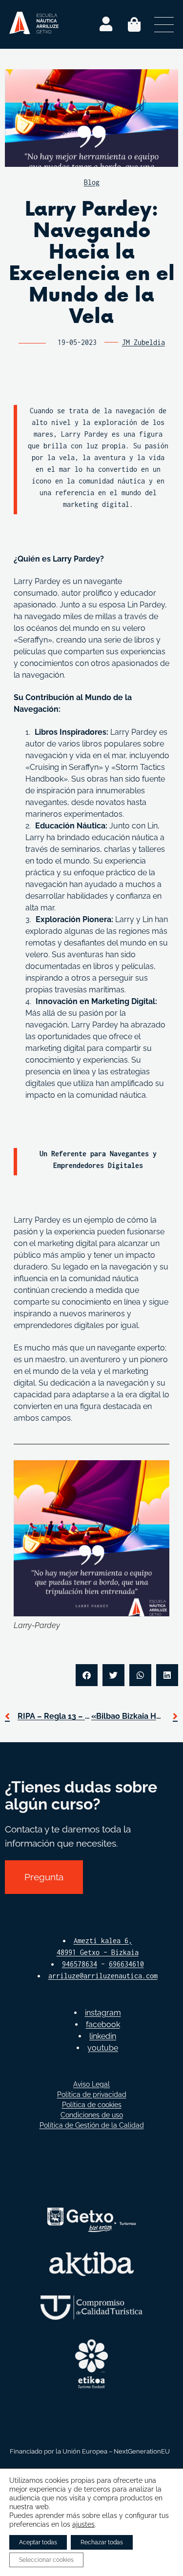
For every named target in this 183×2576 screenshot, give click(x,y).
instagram (103, 2013)
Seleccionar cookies (46, 2560)
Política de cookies (92, 2105)
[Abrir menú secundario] (164, 24)
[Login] (106, 24)
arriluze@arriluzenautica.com (103, 1976)
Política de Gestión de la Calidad (92, 2125)
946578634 (80, 1964)
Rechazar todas (102, 2542)
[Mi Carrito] (134, 24)
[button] (87, 1675)
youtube (103, 2048)
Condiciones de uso (92, 2115)
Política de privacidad (92, 2094)
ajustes (83, 2524)
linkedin (103, 2036)
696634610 (126, 1964)
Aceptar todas (38, 2542)
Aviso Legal (91, 2084)
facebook (103, 2024)
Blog (92, 182)
